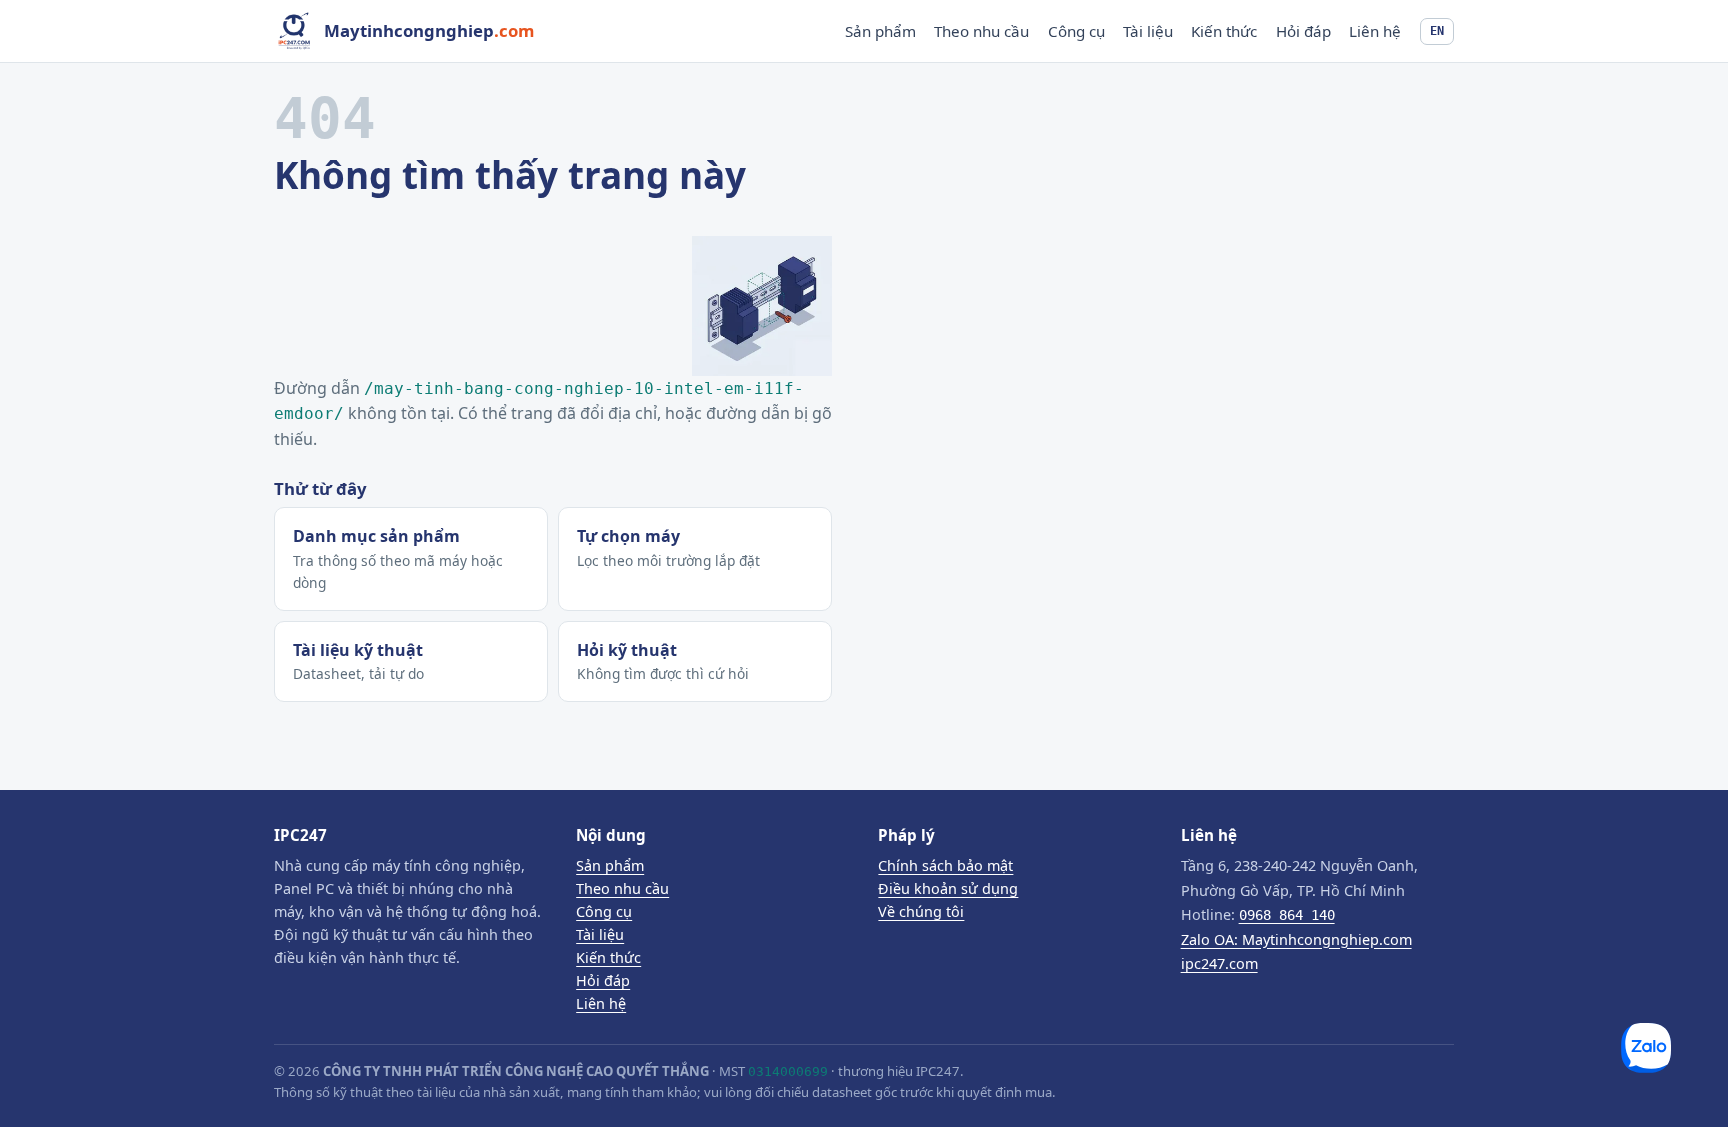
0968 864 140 (1287, 915)
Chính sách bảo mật (945, 865)
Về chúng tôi (921, 911)
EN (1437, 30)
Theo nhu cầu (981, 31)
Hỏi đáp (1303, 31)
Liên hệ (1375, 31)
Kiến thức (1224, 31)
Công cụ (1076, 31)
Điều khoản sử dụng (948, 888)
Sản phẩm (880, 31)
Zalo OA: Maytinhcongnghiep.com (1296, 939)
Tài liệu (1148, 31)
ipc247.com (1219, 963)
